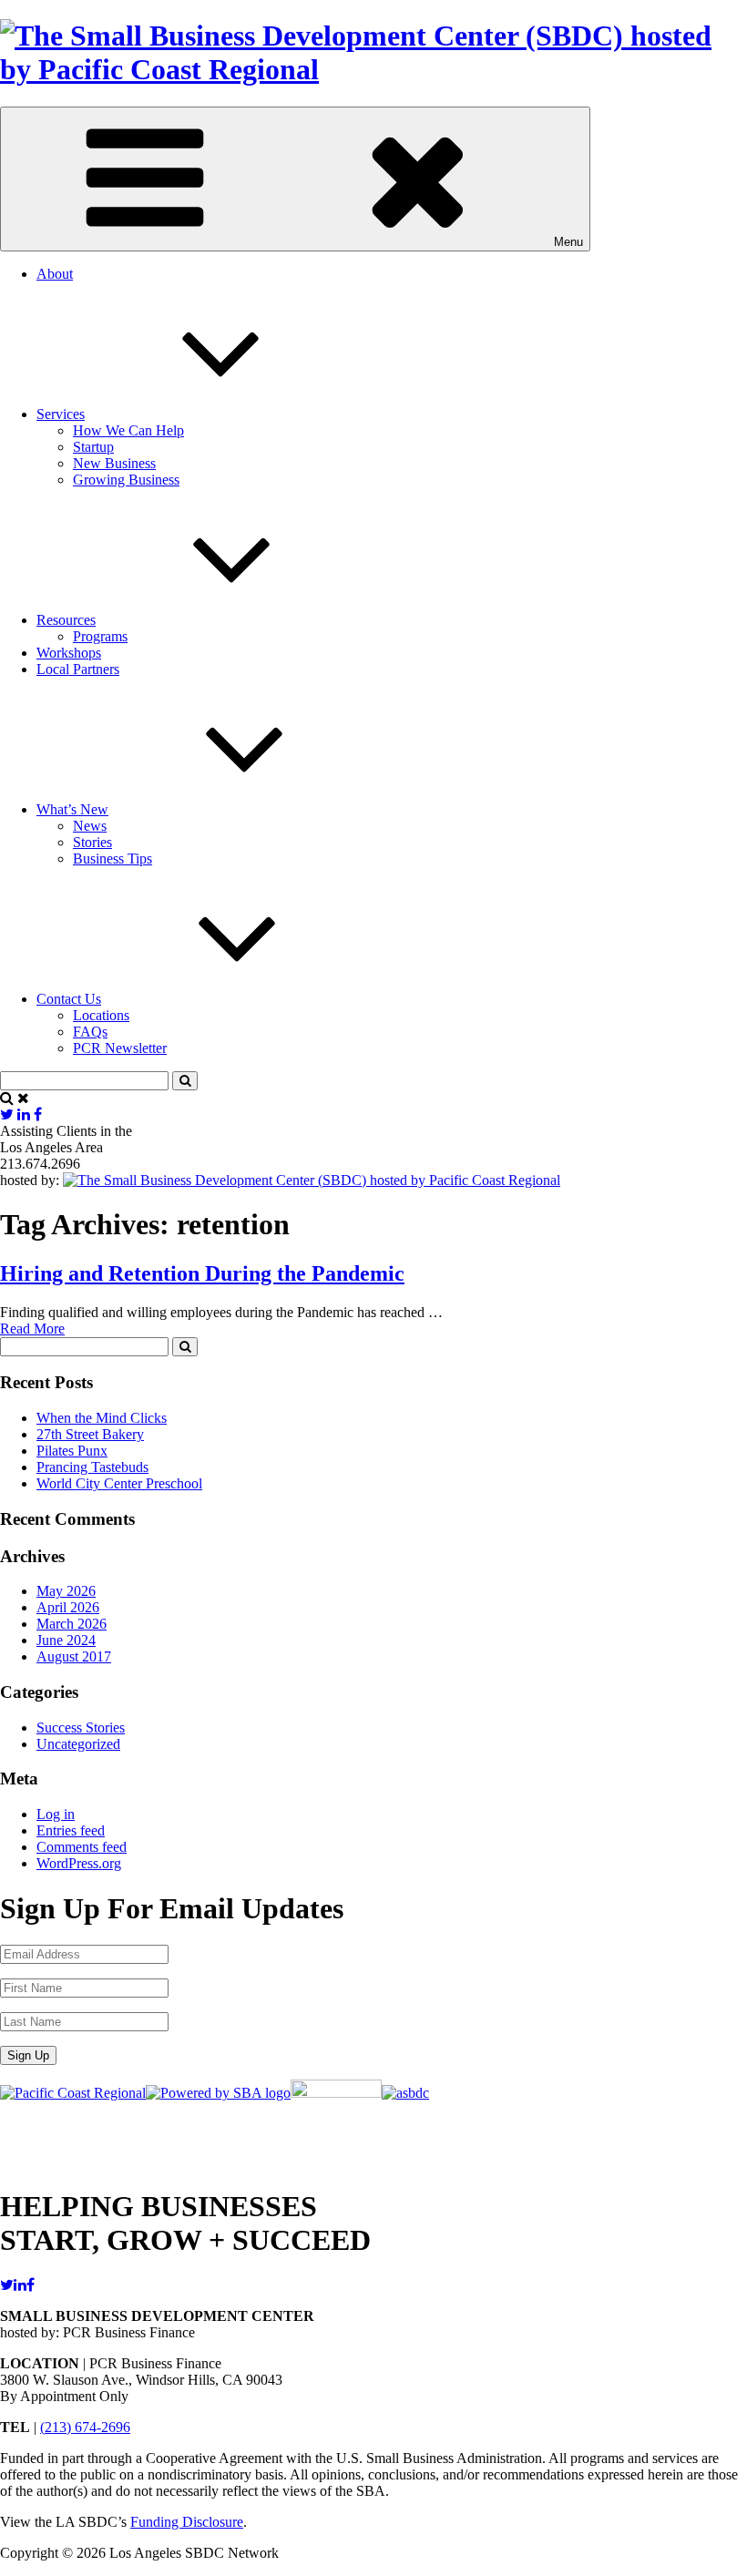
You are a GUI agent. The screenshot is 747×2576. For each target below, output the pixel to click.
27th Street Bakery (90, 1434)
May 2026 (66, 1591)
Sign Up (28, 2055)
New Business (114, 463)
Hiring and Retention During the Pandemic (202, 1273)
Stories (92, 842)
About (55, 274)
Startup (93, 447)
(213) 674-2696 (85, 2427)
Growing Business (126, 480)
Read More (32, 1329)
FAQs (90, 1032)
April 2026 (68, 1607)
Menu (568, 242)
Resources (66, 620)
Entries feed (71, 1830)
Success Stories (81, 1728)
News (90, 826)
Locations (101, 1015)
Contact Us (69, 999)
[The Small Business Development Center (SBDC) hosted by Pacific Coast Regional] (373, 69)
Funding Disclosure (187, 2522)
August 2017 (74, 1656)
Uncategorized (78, 1744)
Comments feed (82, 1847)
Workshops (69, 653)
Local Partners (78, 669)
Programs (100, 636)
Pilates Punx (72, 1451)
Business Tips (113, 859)
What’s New (72, 809)
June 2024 (66, 1640)
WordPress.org (79, 1863)
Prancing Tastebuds (92, 1467)
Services (61, 414)
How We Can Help (128, 430)
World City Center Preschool (119, 1483)
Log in (56, 1814)
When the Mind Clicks (102, 1418)
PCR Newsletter (120, 1048)
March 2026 (72, 1624)
